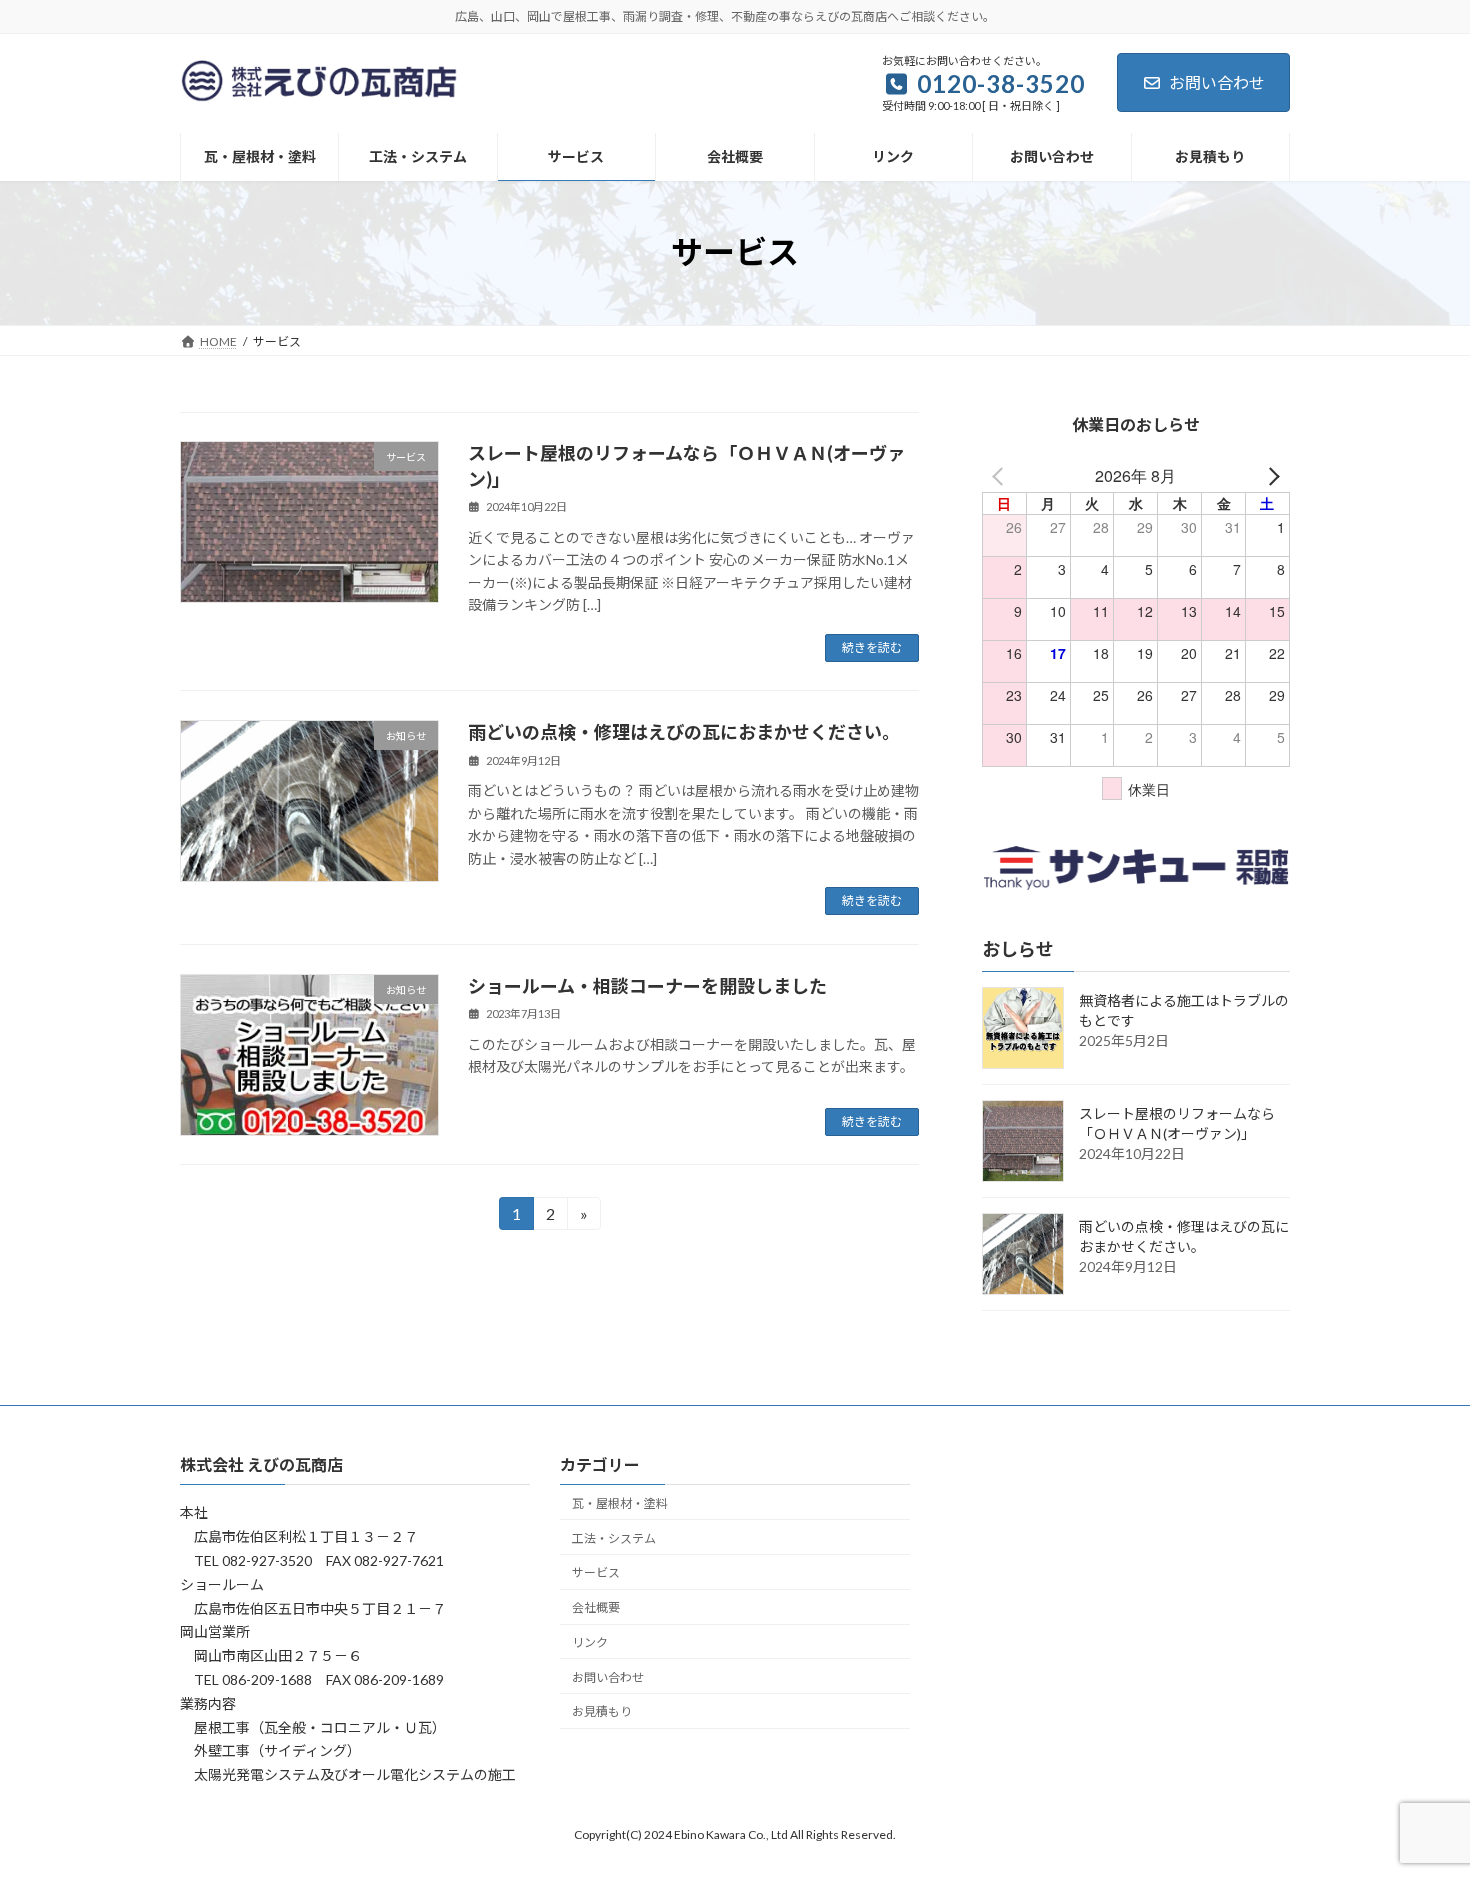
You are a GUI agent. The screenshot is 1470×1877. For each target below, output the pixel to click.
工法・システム (614, 1537)
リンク (590, 1642)
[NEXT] (1271, 476)
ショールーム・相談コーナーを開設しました (647, 986)
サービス (596, 1572)
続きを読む (872, 647)
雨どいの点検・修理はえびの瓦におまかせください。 (684, 732)
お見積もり (602, 1711)
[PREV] (1001, 476)
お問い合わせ (1217, 82)
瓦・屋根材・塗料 (620, 1503)
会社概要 (596, 1607)
